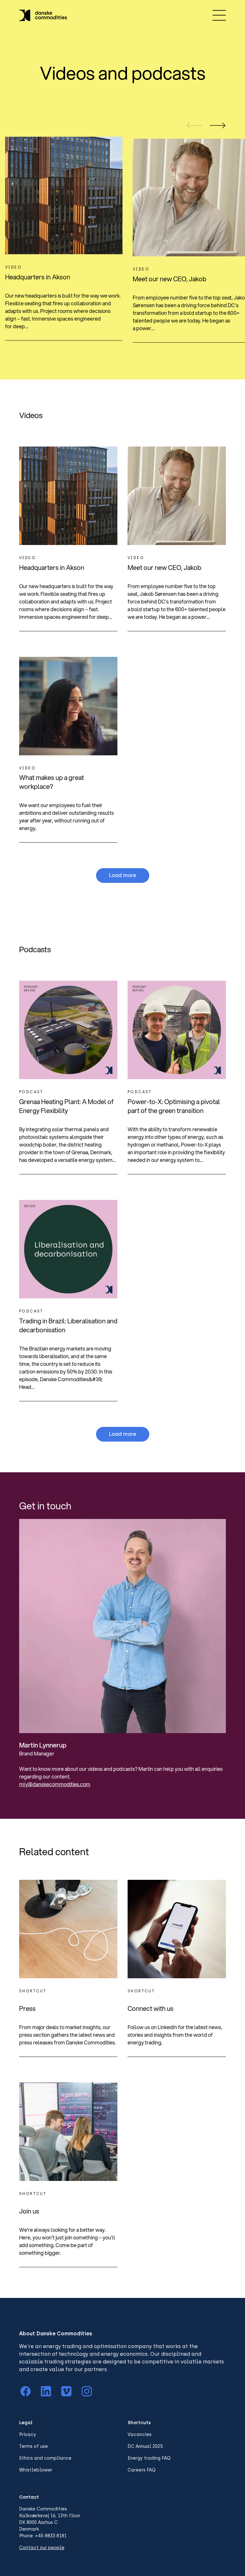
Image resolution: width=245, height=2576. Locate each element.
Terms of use (33, 2446)
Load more (123, 875)
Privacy (28, 2435)
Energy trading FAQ (149, 2458)
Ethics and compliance (45, 2458)
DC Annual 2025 (145, 2446)
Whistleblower (36, 2470)
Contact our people (42, 2548)
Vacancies (140, 2435)
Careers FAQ (142, 2470)
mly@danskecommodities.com (55, 1784)
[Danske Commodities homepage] (43, 15)
